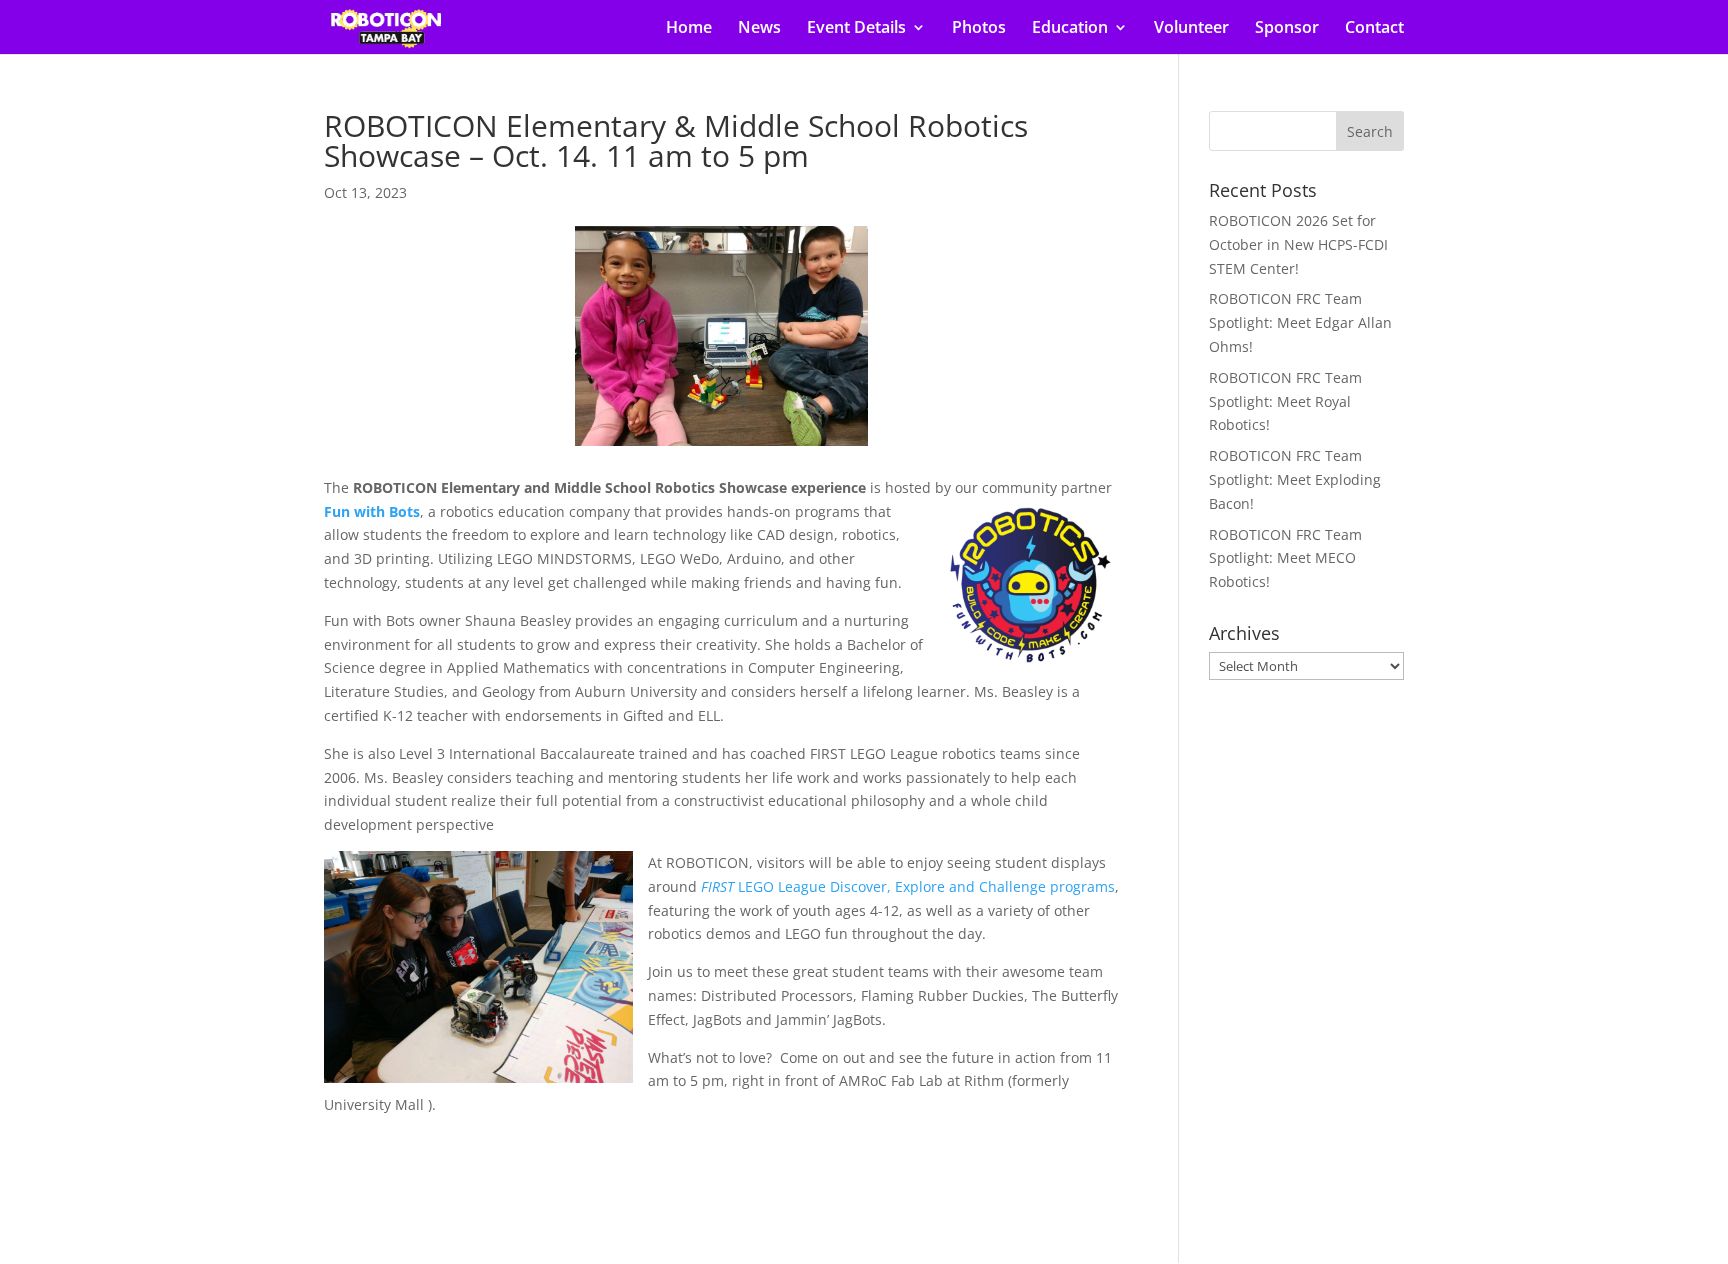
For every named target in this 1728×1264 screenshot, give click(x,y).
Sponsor (1287, 29)
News (759, 29)
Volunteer (1191, 29)
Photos (979, 29)
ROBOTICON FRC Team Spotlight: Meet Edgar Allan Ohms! (1300, 322)
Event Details (856, 29)
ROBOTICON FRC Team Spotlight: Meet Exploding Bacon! (1295, 479)
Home (689, 29)
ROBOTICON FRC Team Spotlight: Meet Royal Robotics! (1285, 401)
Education (1070, 29)
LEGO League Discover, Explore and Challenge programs (908, 886)
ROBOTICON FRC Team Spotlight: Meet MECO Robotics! (1285, 558)
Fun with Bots (372, 511)
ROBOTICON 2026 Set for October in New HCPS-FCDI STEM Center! (1298, 244)
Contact (1374, 29)
